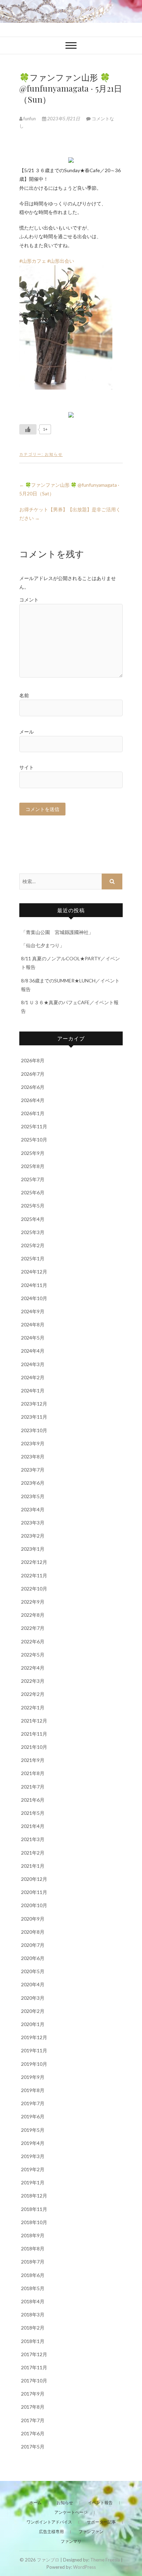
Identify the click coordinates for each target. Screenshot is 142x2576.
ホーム (35, 2503)
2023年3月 (33, 1523)
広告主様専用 (51, 2532)
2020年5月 (33, 1971)
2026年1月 (33, 1113)
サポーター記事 (101, 2522)
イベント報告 (100, 2503)
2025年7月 (33, 1179)
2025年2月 (33, 1245)
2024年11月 (34, 1285)
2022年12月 (34, 1562)
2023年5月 (33, 1496)
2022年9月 (33, 1602)
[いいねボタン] (28, 429)
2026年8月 (33, 1060)
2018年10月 (34, 2222)
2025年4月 (33, 1219)
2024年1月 (33, 1390)
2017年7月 (33, 2420)
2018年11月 (34, 2209)
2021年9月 (33, 1760)
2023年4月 (33, 1509)
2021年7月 (33, 1787)
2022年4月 (33, 1668)
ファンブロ (48, 2560)
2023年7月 (33, 1470)
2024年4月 (33, 1351)
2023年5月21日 (64, 119)
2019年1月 (33, 2182)
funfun (30, 119)
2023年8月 (33, 1457)
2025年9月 (33, 1153)
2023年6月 (33, 1483)
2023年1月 (33, 1549)
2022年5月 (33, 1655)
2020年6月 (33, 1958)
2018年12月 (34, 2196)
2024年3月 (33, 1364)
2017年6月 (33, 2433)
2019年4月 (33, 2143)
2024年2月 (33, 1377)
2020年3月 (33, 1998)
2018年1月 (33, 2341)
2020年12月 (34, 1879)
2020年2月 (33, 2011)
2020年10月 (34, 1905)
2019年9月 (33, 2077)
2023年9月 (33, 1443)
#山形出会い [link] (61, 261)
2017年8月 (33, 2407)
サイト (27, 767)
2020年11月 (34, 1892)
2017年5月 (33, 2447)
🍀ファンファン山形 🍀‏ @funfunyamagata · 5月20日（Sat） (69, 489)
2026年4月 (33, 1100)
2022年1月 (33, 1707)
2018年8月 (33, 2248)
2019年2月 (33, 2169)
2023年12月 (34, 1404)
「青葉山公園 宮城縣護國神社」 (57, 932)
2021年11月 (34, 1734)
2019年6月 (33, 2116)
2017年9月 (33, 2394)
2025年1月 (33, 1258)
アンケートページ (71, 2512)
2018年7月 (33, 2262)
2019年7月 (33, 2103)
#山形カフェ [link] (33, 261)
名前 (24, 695)
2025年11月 (34, 1126)
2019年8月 (33, 2090)
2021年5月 (33, 1813)
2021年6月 (33, 1800)
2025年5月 (33, 1206)
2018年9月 (33, 2235)
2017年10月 (34, 2381)
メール (27, 732)
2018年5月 (33, 2288)
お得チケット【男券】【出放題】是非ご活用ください (70, 514)
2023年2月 (33, 1536)
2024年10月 (34, 1298)
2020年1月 (33, 2024)
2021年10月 (34, 1747)
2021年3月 (33, 1839)
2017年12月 (34, 2354)
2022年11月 (34, 1575)
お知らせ (54, 454)
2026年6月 (33, 1087)
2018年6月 (33, 2275)
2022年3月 (33, 1681)
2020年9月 (33, 1919)
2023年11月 (34, 1417)
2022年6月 (33, 1641)
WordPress (84, 2567)
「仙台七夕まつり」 (43, 945)
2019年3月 (33, 2156)
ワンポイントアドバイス (49, 2522)
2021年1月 (33, 1866)
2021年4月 (33, 1826)
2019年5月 (33, 2130)
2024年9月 (33, 1311)
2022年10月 (34, 1589)
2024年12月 (34, 1272)
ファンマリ (71, 2541)
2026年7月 (33, 1074)
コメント (29, 600)
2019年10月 (34, 2064)
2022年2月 (33, 1694)
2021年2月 (33, 1853)
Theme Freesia (105, 2560)
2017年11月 (34, 2367)
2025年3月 (33, 1232)
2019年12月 (34, 2037)
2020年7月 (33, 1945)
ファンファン (91, 2532)
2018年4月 (33, 2301)
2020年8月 (33, 1932)
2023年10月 (34, 1430)
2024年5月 (33, 1338)
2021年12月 (34, 1721)
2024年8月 (33, 1324)
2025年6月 (33, 1192)
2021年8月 (33, 1773)
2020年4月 (33, 1984)
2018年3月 (33, 2314)
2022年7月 (33, 1628)
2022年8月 (33, 1615)
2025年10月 (34, 1140)
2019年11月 (34, 2050)
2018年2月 (33, 2328)
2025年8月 (33, 1166)
